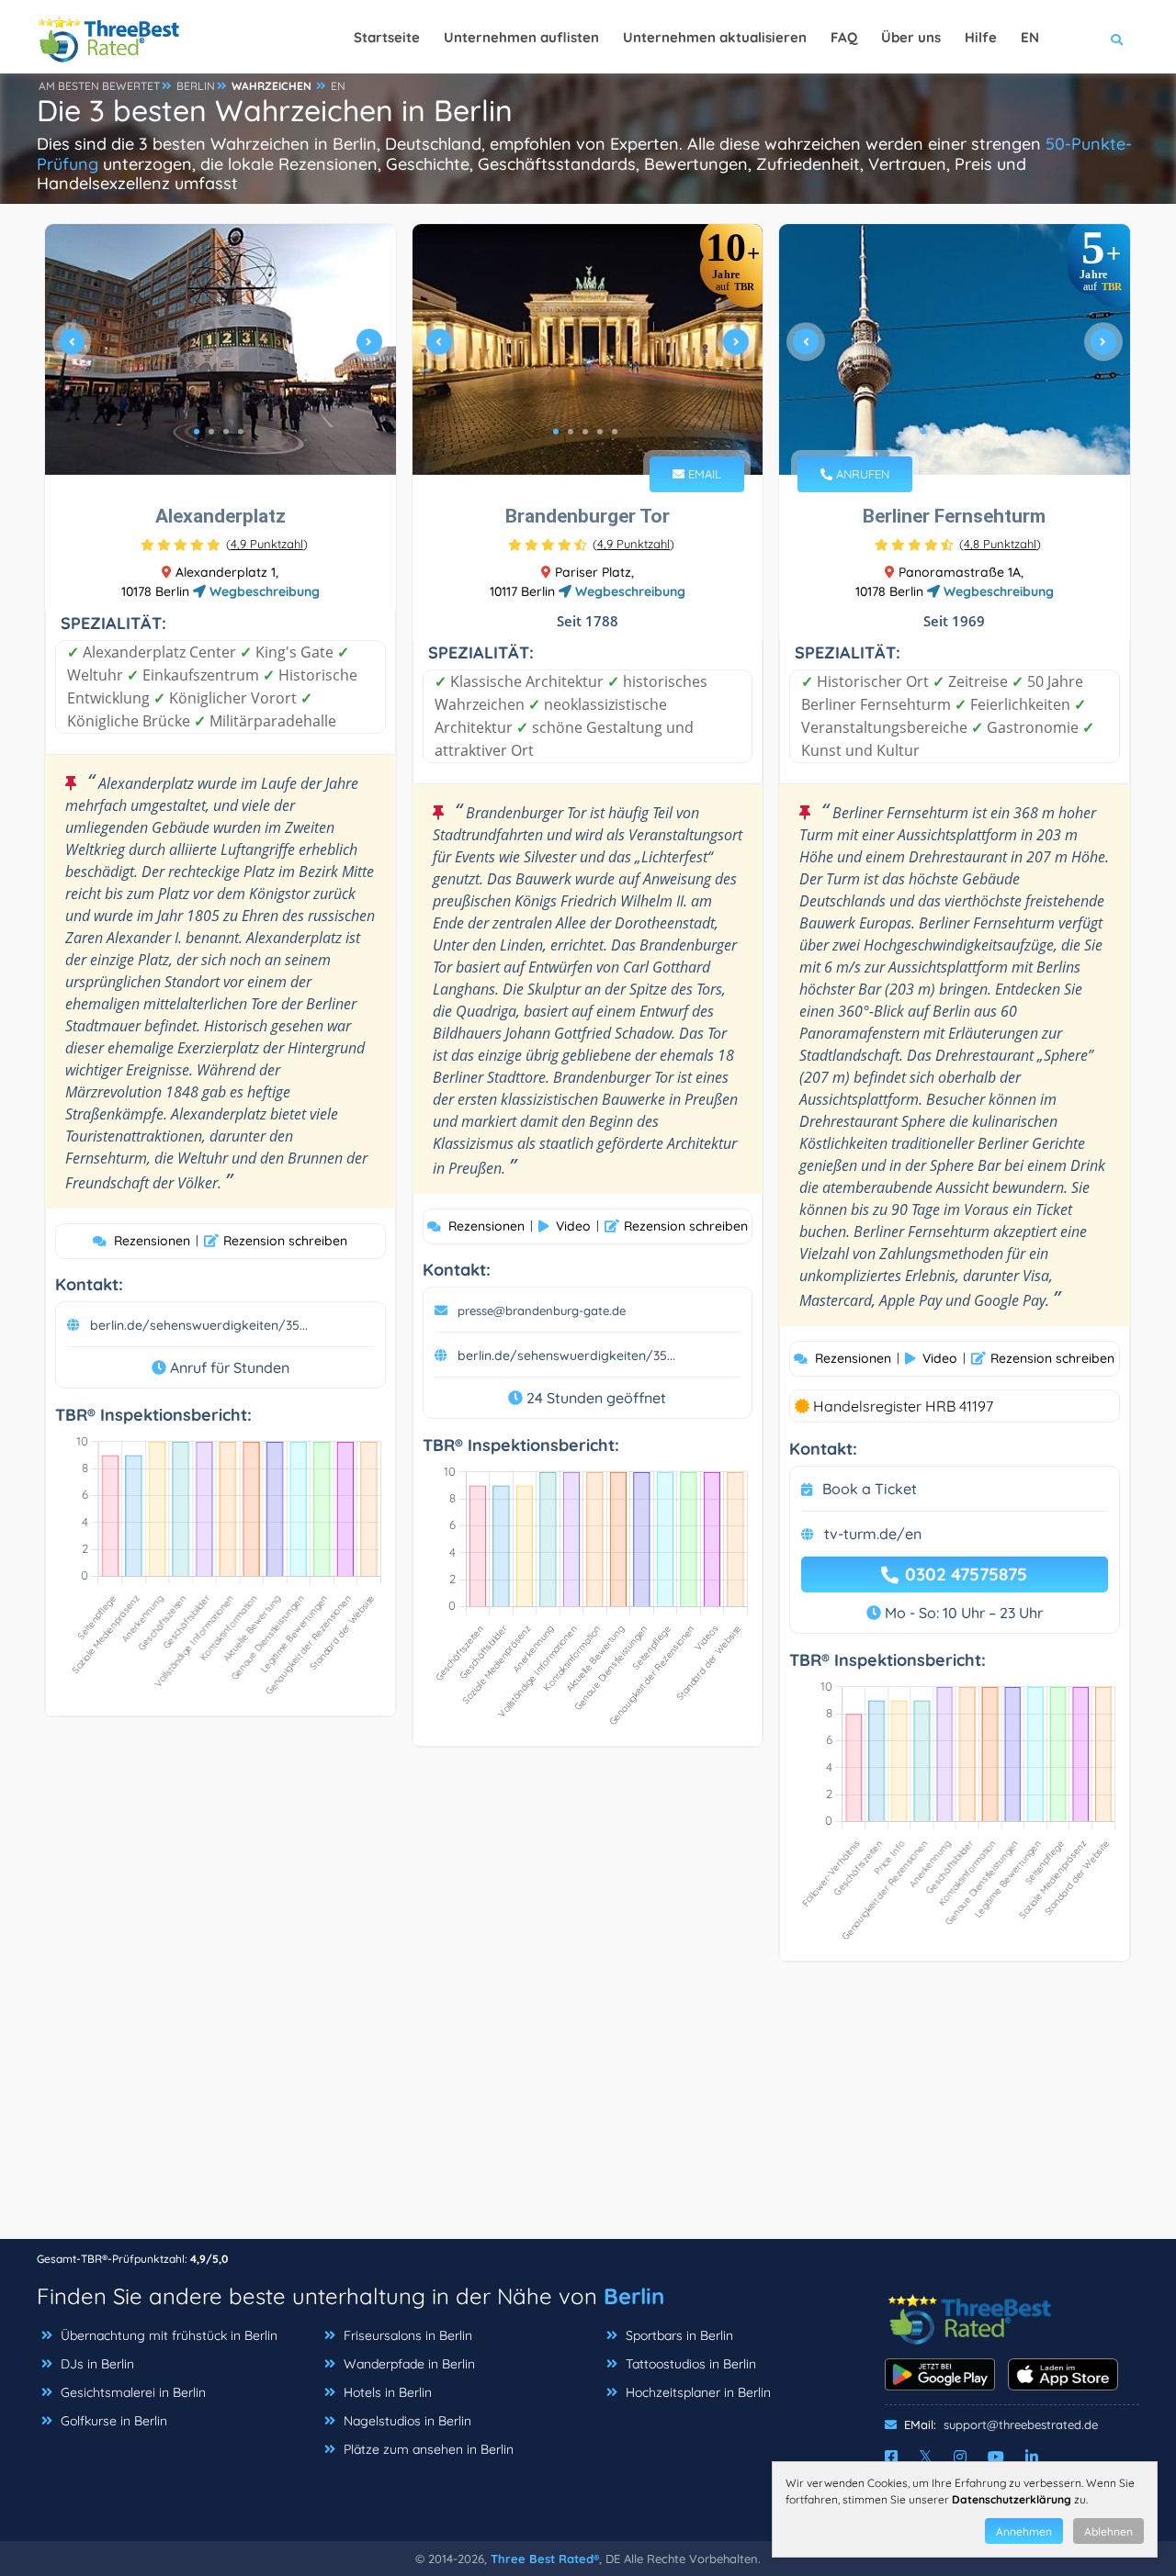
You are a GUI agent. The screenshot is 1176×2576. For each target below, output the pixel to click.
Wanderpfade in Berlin (409, 2364)
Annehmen (1024, 2531)
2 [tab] (211, 432)
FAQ (844, 37)
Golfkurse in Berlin (114, 2421)
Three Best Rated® (545, 2559)
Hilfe (981, 37)
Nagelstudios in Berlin (407, 2421)
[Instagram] (960, 2457)
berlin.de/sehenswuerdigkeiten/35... (199, 1325)
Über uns (911, 37)
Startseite (387, 37)
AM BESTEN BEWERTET (99, 86)
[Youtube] (996, 2457)
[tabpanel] (220, 349)
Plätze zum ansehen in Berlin (429, 2449)
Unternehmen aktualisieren (715, 37)
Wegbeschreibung (263, 591)
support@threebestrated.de (1021, 2424)
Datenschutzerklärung (1012, 2499)
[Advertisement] (588, 2109)
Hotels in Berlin (388, 2392)
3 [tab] (226, 432)
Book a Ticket (870, 1489)
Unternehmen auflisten (521, 37)
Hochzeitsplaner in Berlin (698, 2392)
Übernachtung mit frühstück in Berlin (169, 2335)
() (267, 544)
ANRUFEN (861, 474)
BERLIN (196, 86)
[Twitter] (926, 2457)
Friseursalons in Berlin (408, 2335)
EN (338, 86)
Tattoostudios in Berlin (691, 2364)
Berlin (634, 2296)
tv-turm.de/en (873, 1534)
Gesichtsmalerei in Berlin (133, 2392)
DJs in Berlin (97, 2364)
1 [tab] (197, 432)
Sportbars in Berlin (679, 2335)
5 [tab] (615, 432)
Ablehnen (1108, 2531)
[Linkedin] (1032, 2457)
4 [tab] (241, 432)
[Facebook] (891, 2457)
